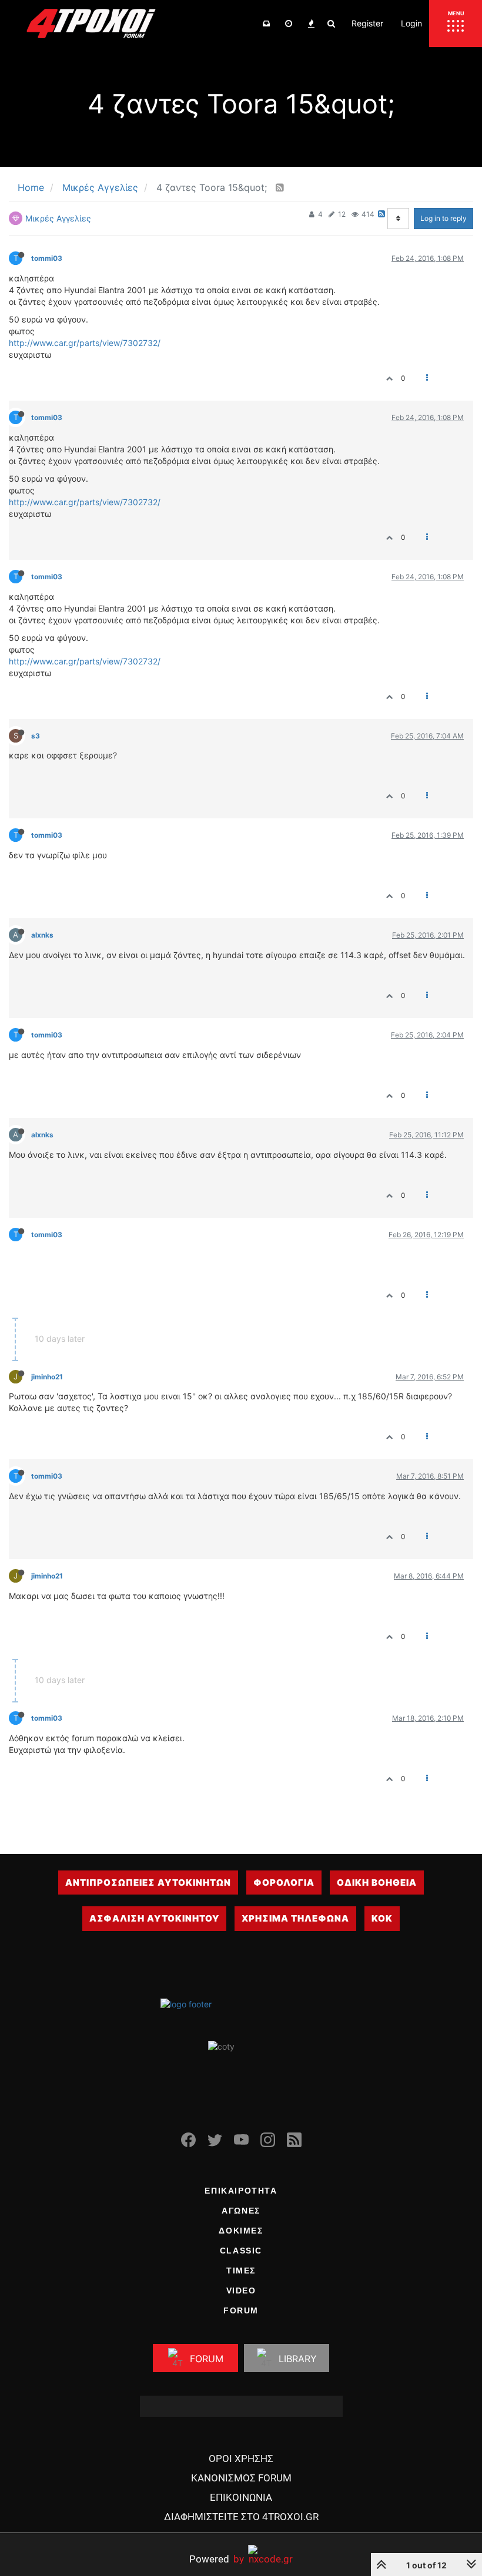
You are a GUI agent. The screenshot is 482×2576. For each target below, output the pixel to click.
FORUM (241, 2310)
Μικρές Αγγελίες (58, 218)
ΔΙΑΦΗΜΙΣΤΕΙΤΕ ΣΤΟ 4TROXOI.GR (241, 2517)
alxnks (42, 935)
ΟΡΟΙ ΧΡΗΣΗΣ (241, 2459)
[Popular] (311, 23)
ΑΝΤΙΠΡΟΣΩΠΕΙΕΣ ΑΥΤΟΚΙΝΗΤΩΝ (148, 1883)
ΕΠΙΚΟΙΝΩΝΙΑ (241, 2497)
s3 (36, 736)
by (217, 2559)
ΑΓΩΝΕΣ (241, 2211)
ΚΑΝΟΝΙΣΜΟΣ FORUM (241, 2478)
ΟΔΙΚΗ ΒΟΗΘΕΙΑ (377, 1883)
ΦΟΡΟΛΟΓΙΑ (284, 1883)
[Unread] (266, 23)
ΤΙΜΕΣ (241, 2271)
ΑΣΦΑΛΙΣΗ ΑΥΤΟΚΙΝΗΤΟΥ (154, 1918)
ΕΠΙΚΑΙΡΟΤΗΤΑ (241, 2191)
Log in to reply (443, 218)
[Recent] (289, 23)
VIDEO (241, 2290)
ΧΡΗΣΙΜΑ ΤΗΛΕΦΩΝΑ (295, 1918)
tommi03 (47, 258)
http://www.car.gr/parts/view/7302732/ (85, 343)
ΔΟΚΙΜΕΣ (241, 2231)
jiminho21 (47, 1377)
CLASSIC (241, 2251)
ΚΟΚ (382, 1918)
